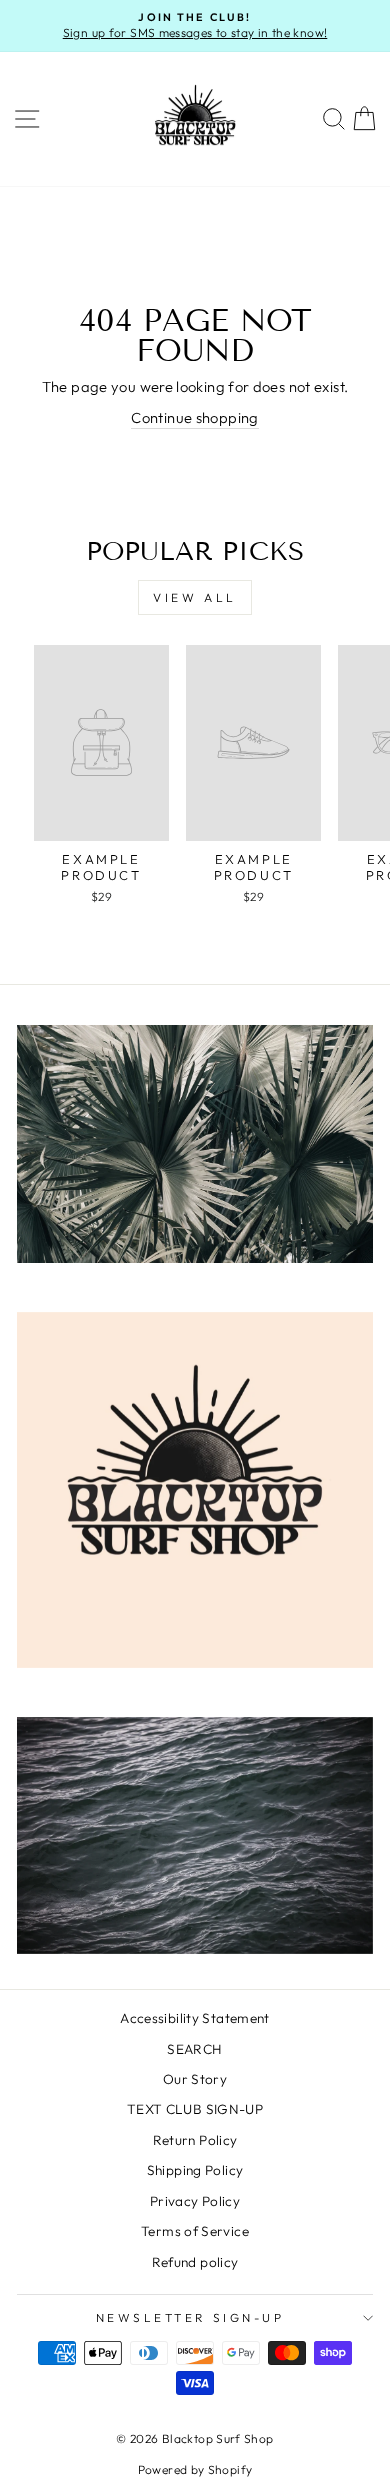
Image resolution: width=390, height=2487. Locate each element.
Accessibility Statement (194, 2018)
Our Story (195, 2079)
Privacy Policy (195, 2201)
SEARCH (194, 2049)
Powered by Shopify (195, 2469)
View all (195, 597)
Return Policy (195, 2140)
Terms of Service (195, 2231)
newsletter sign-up (190, 2317)
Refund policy (195, 2262)
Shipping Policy (195, 2170)
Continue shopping (194, 417)
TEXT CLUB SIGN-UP (195, 2109)
